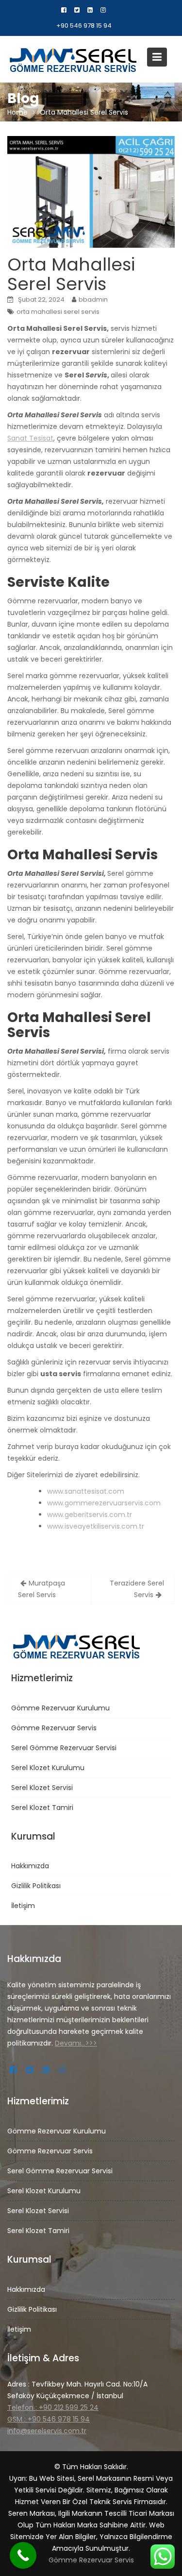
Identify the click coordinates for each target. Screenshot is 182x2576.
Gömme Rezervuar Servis (54, 1728)
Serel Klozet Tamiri (42, 1808)
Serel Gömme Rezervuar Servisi (64, 1748)
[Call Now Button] (23, 2555)
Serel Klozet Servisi (42, 1788)
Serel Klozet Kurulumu (48, 1768)
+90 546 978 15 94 (84, 26)
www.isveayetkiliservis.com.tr (96, 1526)
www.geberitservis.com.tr (90, 1515)
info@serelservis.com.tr (47, 2431)
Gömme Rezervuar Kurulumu (60, 1708)
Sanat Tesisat (30, 438)
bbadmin (93, 299)
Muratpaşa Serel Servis (41, 1589)
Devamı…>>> (76, 2043)
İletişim (23, 1906)
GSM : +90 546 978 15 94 (49, 2419)
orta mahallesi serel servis (58, 312)
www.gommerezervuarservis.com (104, 1503)
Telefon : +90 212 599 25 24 (53, 2407)
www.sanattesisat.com (86, 1491)
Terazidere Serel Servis (137, 1589)
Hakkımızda (30, 1866)
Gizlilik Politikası (36, 1886)
